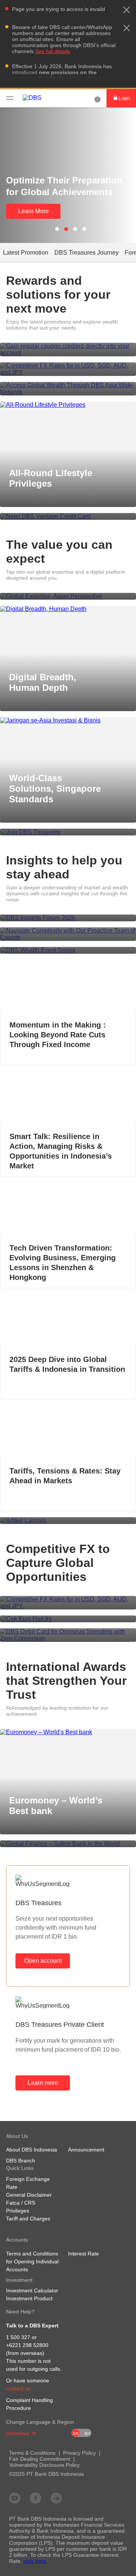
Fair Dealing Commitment (40, 2459)
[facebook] (36, 2498)
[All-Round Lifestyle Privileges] (68, 405)
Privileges (18, 2211)
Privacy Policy (80, 2453)
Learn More (33, 211)
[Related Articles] (68, 1521)
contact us (18, 2388)
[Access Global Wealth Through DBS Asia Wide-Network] (68, 389)
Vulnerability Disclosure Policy (44, 2465)
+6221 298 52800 (27, 2345)
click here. (36, 2561)
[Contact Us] (97, 98)
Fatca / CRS (21, 2203)
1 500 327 (18, 2337)
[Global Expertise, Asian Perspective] (68, 596)
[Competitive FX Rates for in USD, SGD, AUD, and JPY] (68, 369)
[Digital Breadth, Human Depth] (68, 609)
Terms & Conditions (32, 2453)
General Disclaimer (29, 2195)
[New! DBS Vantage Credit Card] (68, 516)
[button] (127, 10)
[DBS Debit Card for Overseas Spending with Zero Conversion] (68, 1635)
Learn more (43, 2083)
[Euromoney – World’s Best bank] (68, 1732)
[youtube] (15, 2498)
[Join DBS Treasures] (68, 832)
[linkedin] (56, 2498)
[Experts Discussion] (68, 950)
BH (87, 2433)
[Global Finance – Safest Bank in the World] (68, 1844)
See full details (53, 51)
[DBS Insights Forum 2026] (68, 918)
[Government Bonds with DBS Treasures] (68, 350)
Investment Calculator (32, 2290)
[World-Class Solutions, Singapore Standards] (68, 721)
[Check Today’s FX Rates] (68, 1619)
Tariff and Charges (28, 2219)
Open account (43, 1961)
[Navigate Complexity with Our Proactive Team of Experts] (68, 934)
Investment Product (29, 2298)
